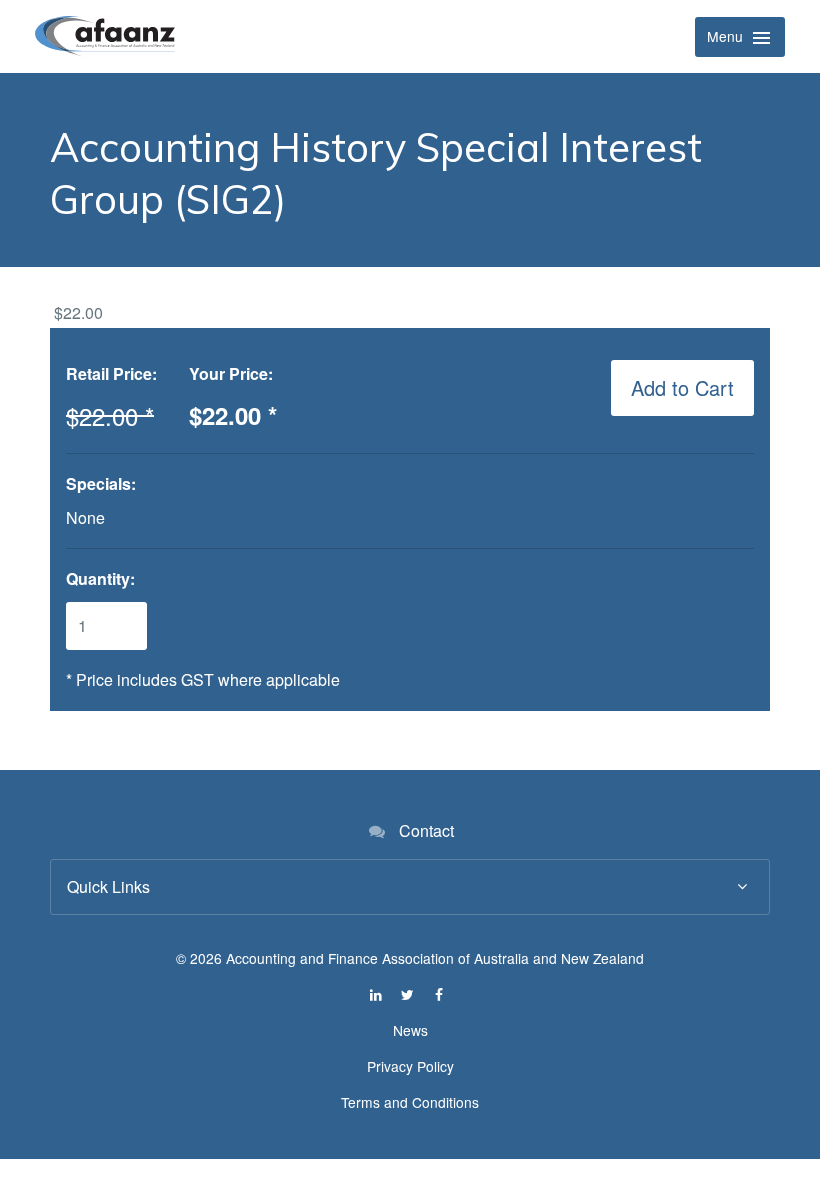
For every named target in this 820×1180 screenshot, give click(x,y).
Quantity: (100, 578)
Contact (426, 830)
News (410, 1030)
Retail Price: (111, 373)
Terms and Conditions (410, 1102)
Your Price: (231, 373)
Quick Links (108, 886)
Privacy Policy (410, 1066)
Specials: (101, 483)
